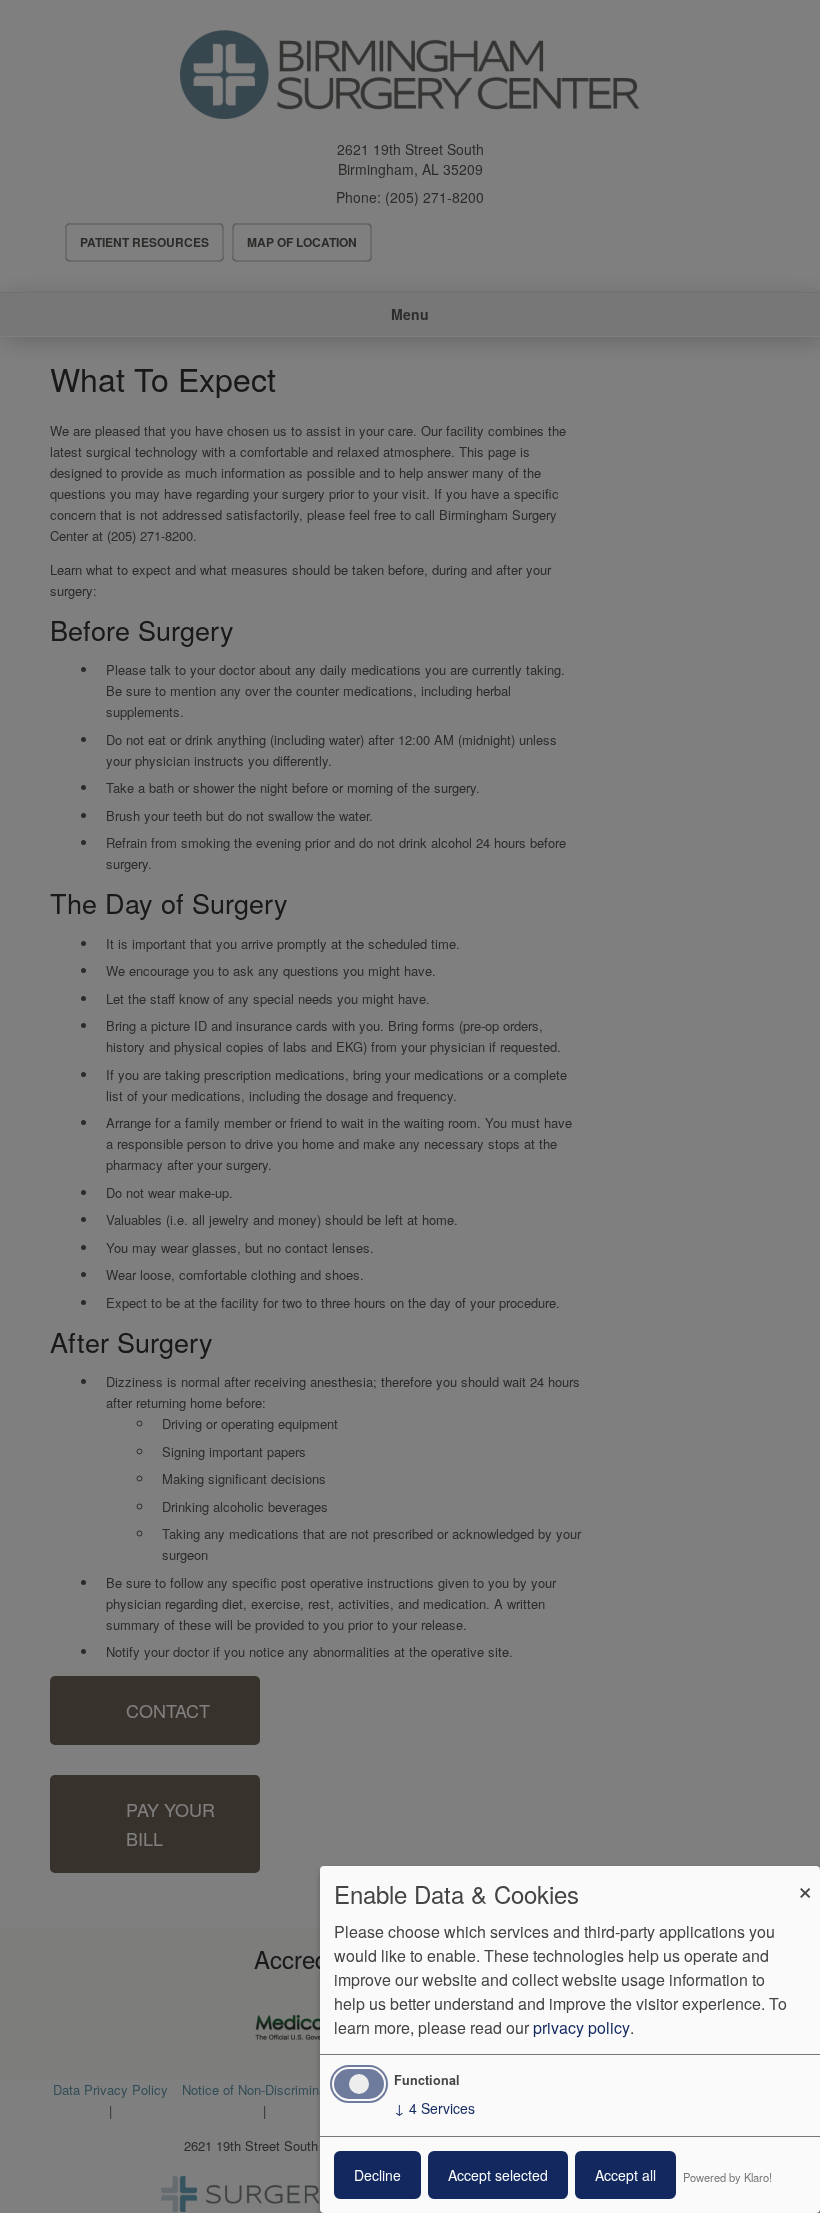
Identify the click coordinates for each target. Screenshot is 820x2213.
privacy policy (581, 2027)
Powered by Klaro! (727, 2177)
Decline (377, 2175)
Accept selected (498, 2175)
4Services (434, 2108)
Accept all (625, 2175)
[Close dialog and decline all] (805, 1878)
